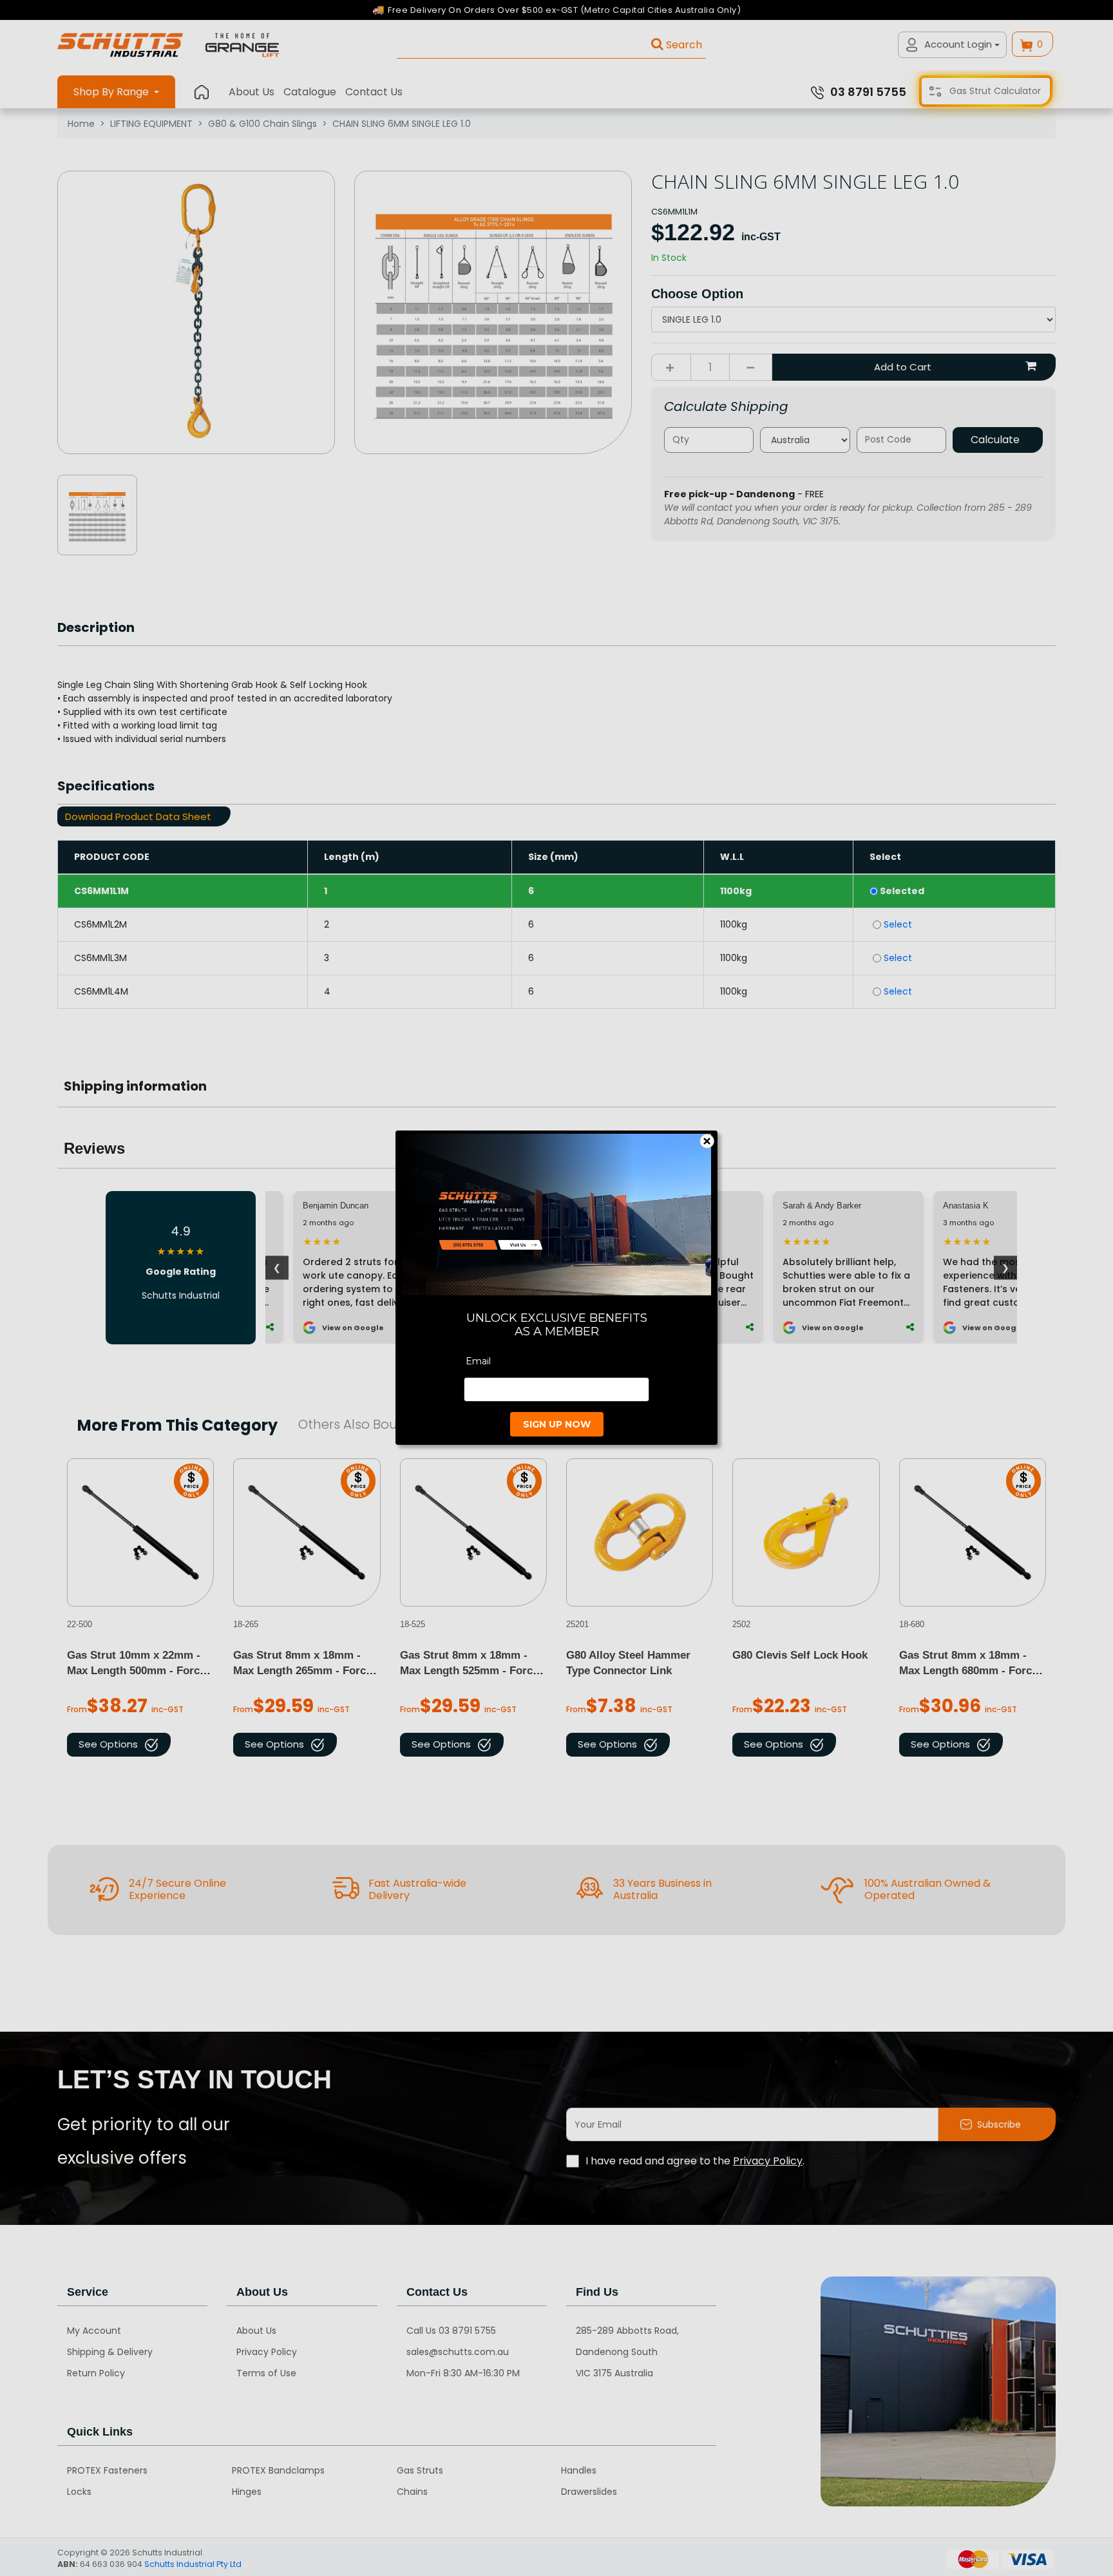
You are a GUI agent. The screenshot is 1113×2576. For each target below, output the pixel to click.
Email (478, 1362)
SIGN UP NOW (557, 1425)
